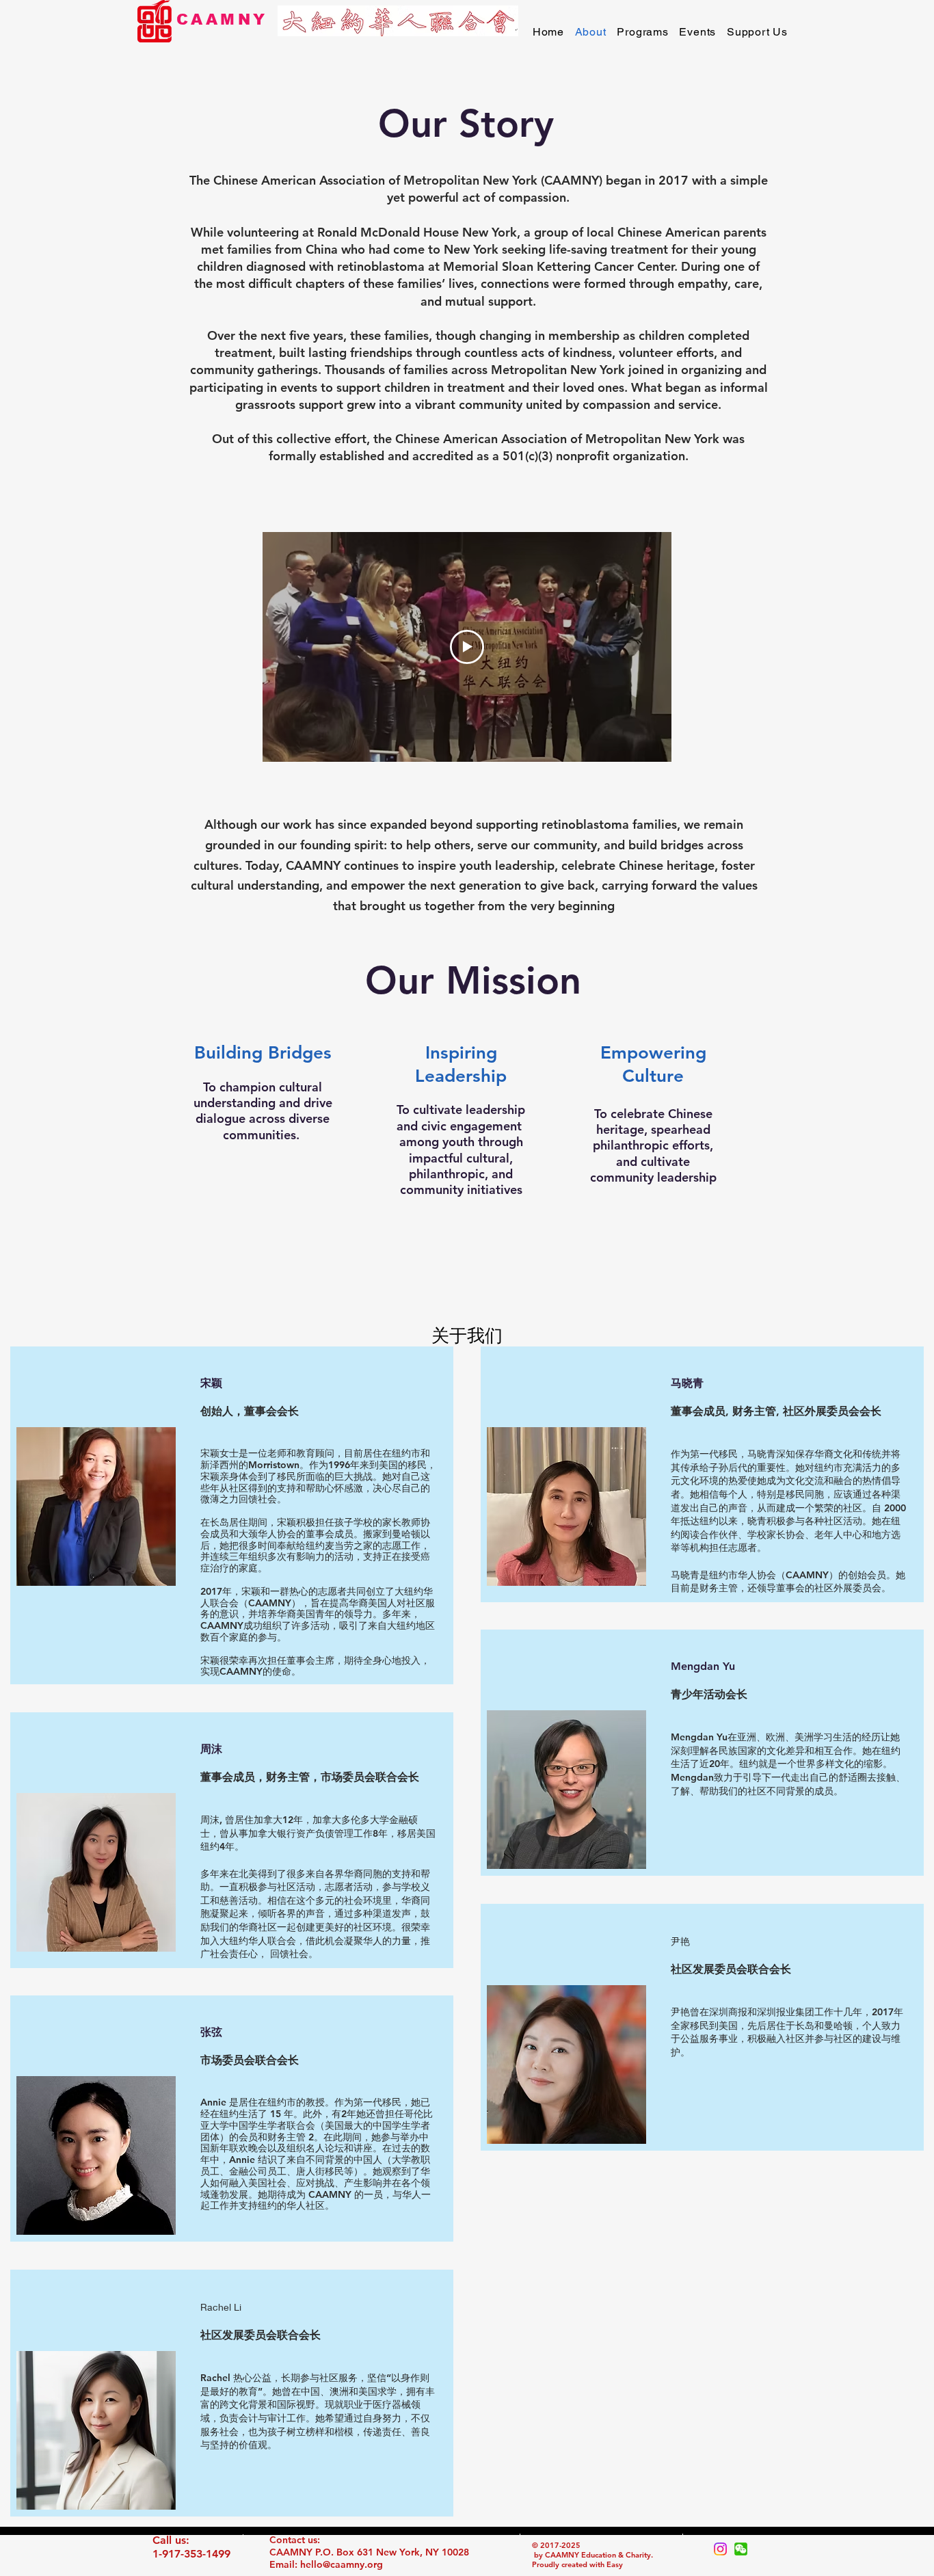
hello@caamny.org (342, 2564)
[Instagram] (720, 2549)
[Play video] (467, 647)
